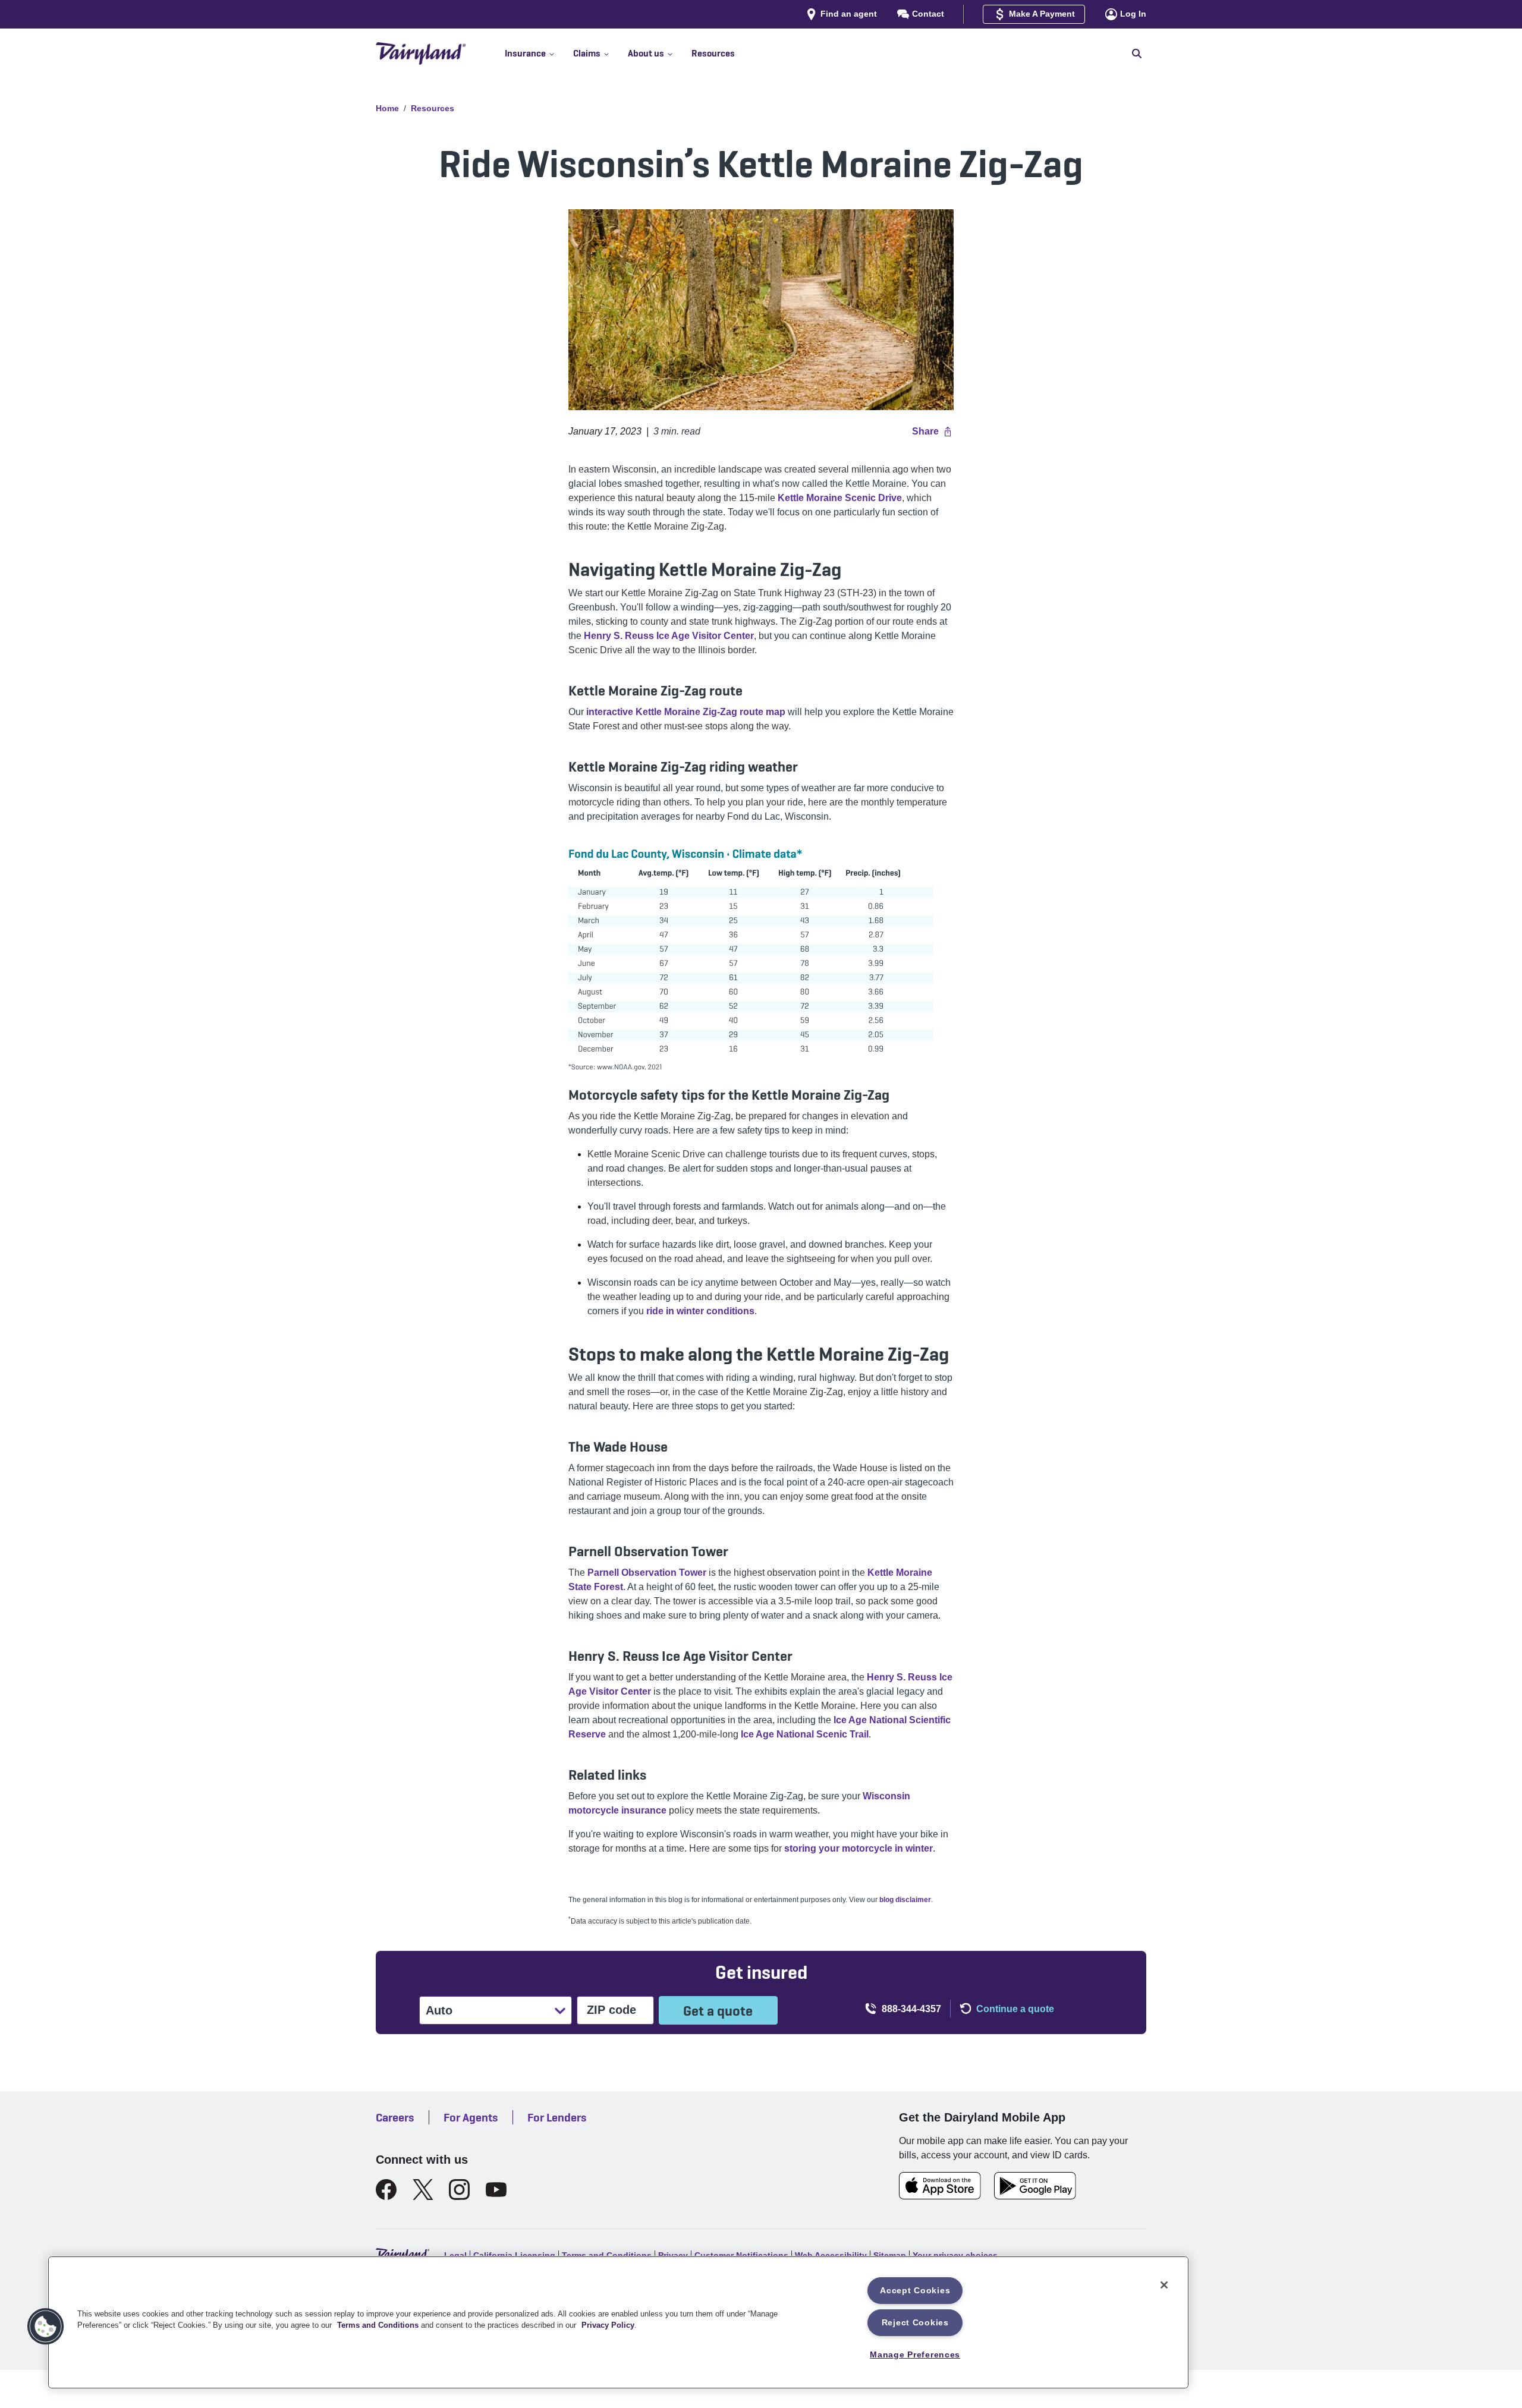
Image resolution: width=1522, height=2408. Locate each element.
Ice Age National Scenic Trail (805, 1734)
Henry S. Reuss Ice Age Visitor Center (669, 636)
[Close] (1164, 2285)
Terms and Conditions (378, 2325)
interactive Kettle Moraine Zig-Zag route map (686, 712)
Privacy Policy (608, 2325)
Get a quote (718, 2011)
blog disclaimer (905, 1900)
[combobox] (427, 2010)
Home (387, 108)
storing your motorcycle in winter (859, 1848)
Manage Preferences (915, 2355)
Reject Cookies (915, 2322)
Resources (433, 108)
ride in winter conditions (700, 1311)
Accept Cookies (915, 2290)
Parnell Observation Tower (647, 1573)
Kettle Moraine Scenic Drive (840, 498)
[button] (539, 53)
